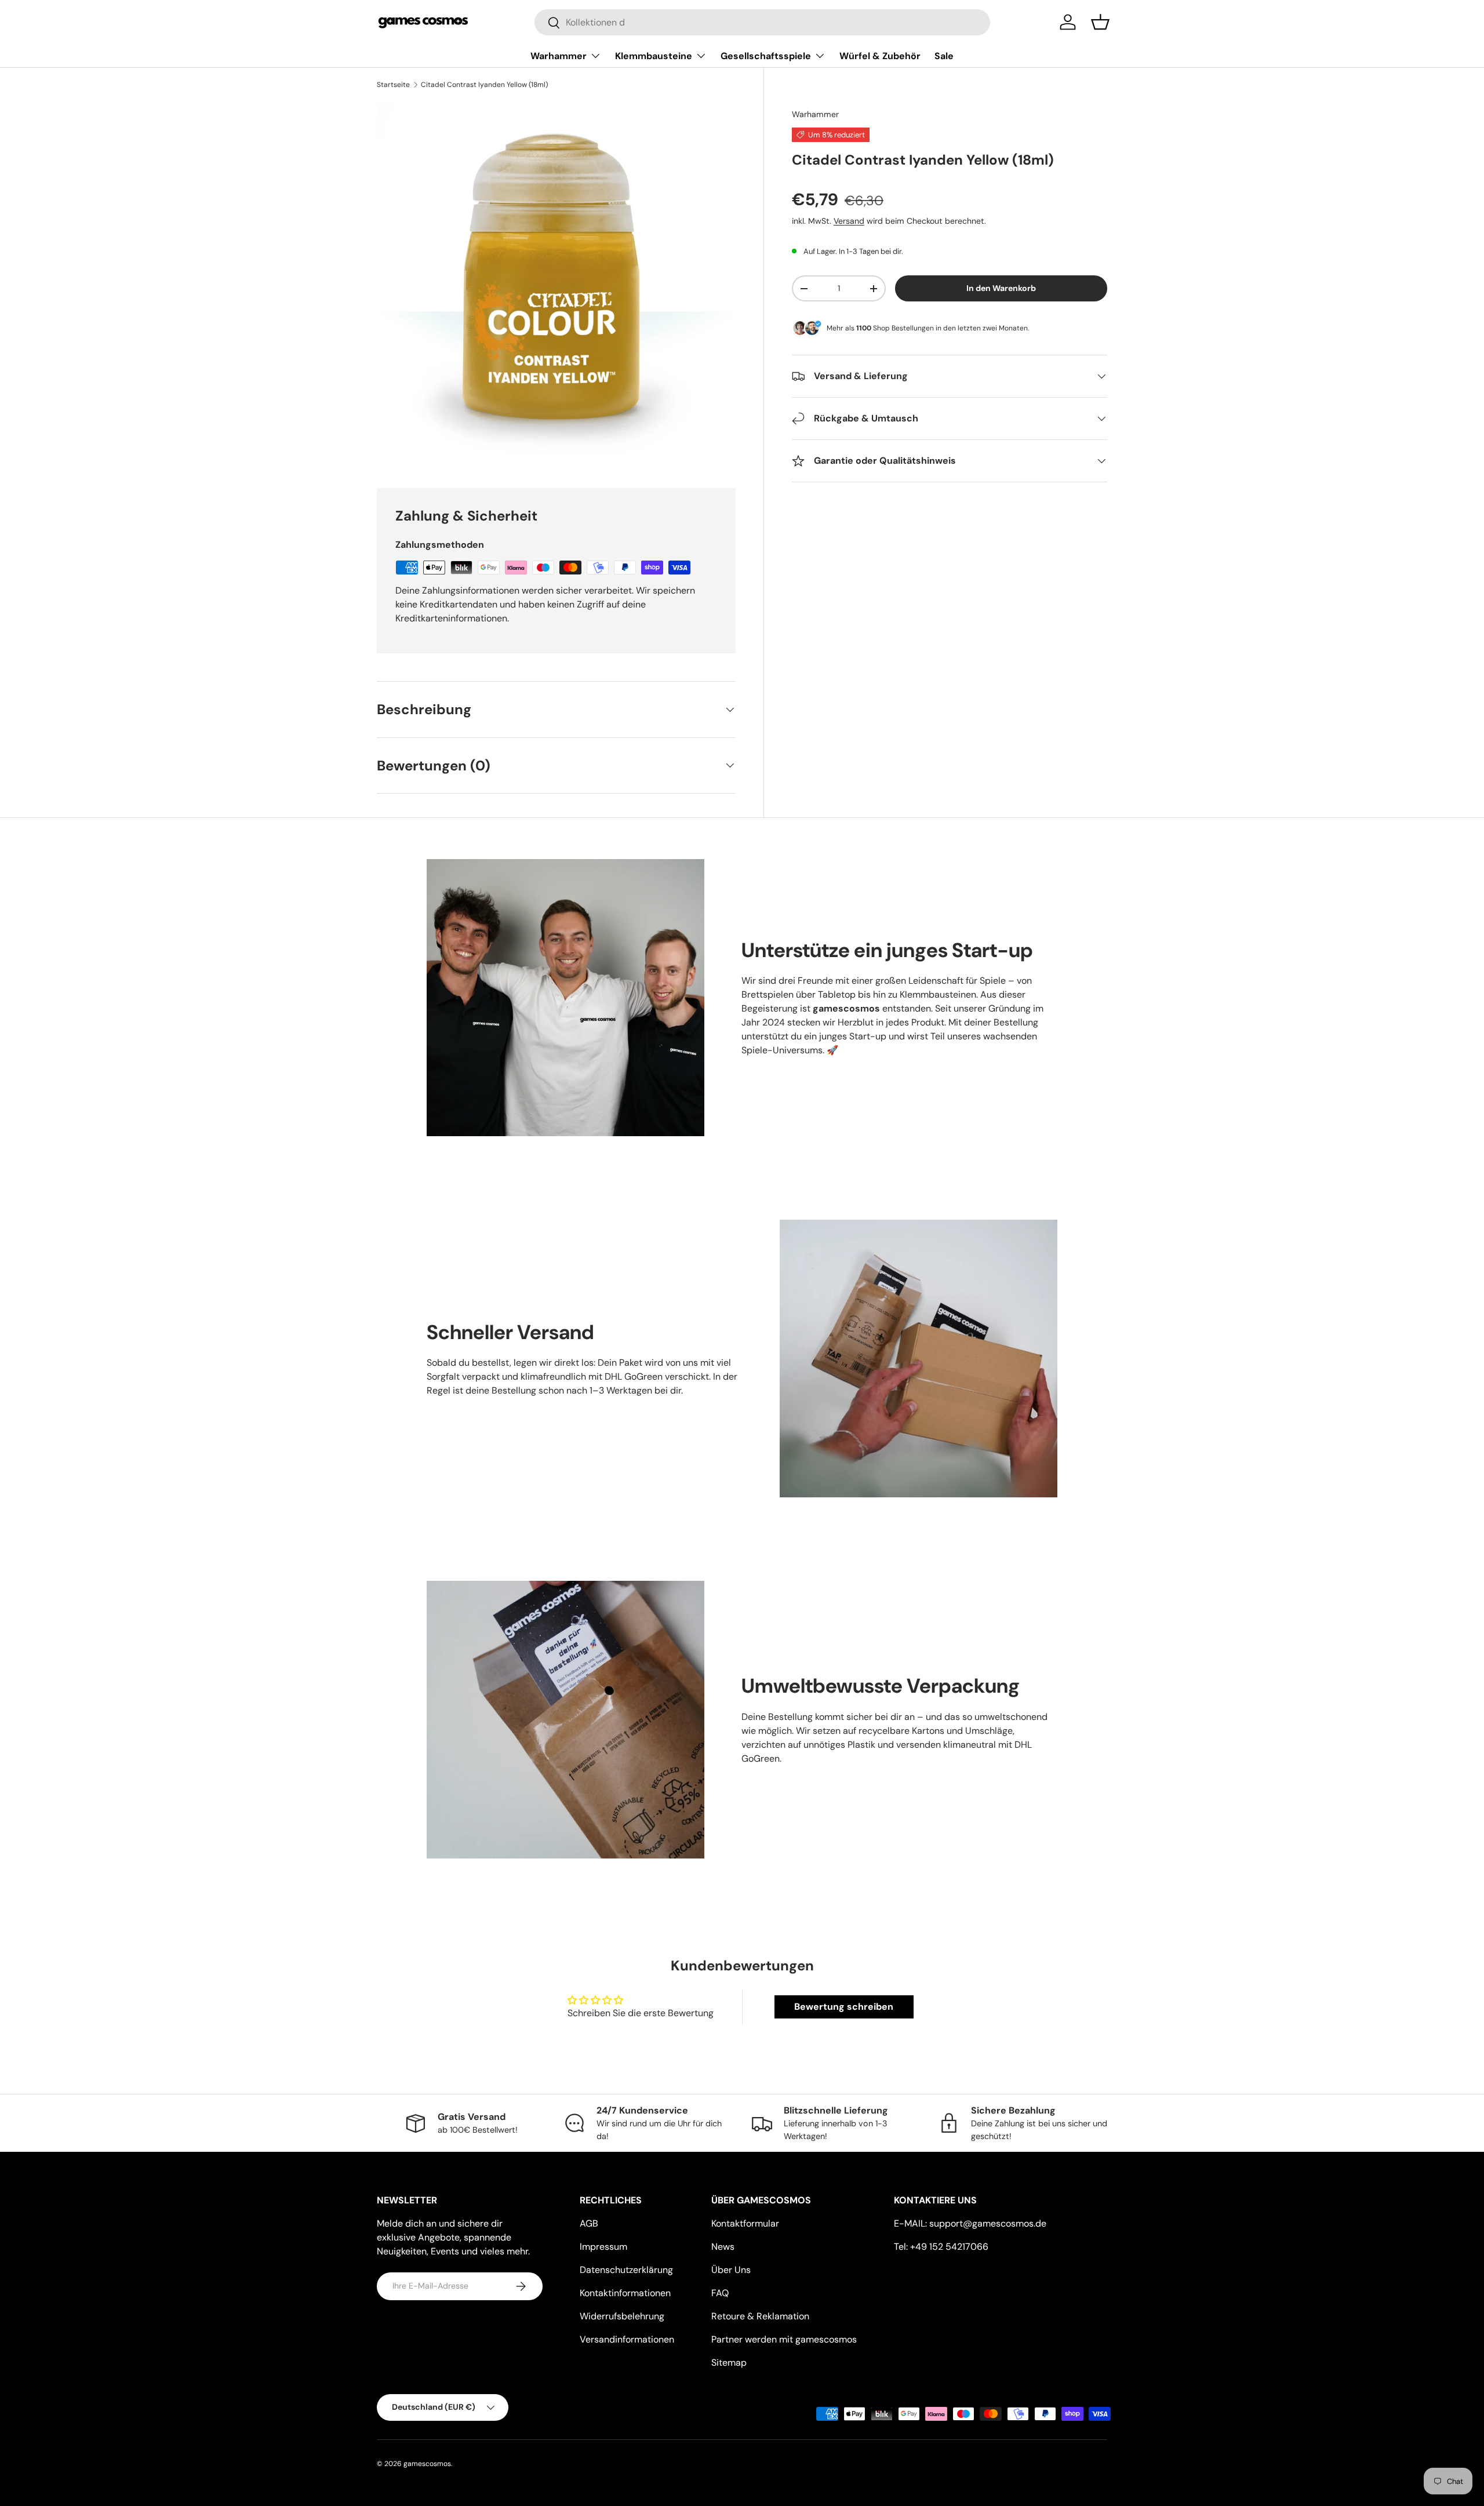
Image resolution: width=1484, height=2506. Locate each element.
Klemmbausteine (654, 56)
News (723, 2247)
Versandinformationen (627, 2339)
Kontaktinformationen (625, 2293)
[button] (1100, 22)
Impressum (603, 2247)
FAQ (720, 2293)
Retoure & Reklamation (760, 2316)
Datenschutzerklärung (626, 2270)
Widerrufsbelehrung (622, 2316)
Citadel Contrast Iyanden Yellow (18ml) (484, 85)
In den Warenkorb (1001, 288)
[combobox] (762, 22)
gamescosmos (427, 2464)
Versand (849, 220)
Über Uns (731, 2270)
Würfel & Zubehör (880, 56)
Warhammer (559, 56)
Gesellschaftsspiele (766, 56)
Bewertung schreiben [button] (844, 2007)
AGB (589, 2223)
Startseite (393, 85)
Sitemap (729, 2363)
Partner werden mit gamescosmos (784, 2339)
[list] (556, 281)
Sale (944, 56)
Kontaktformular (745, 2223)
